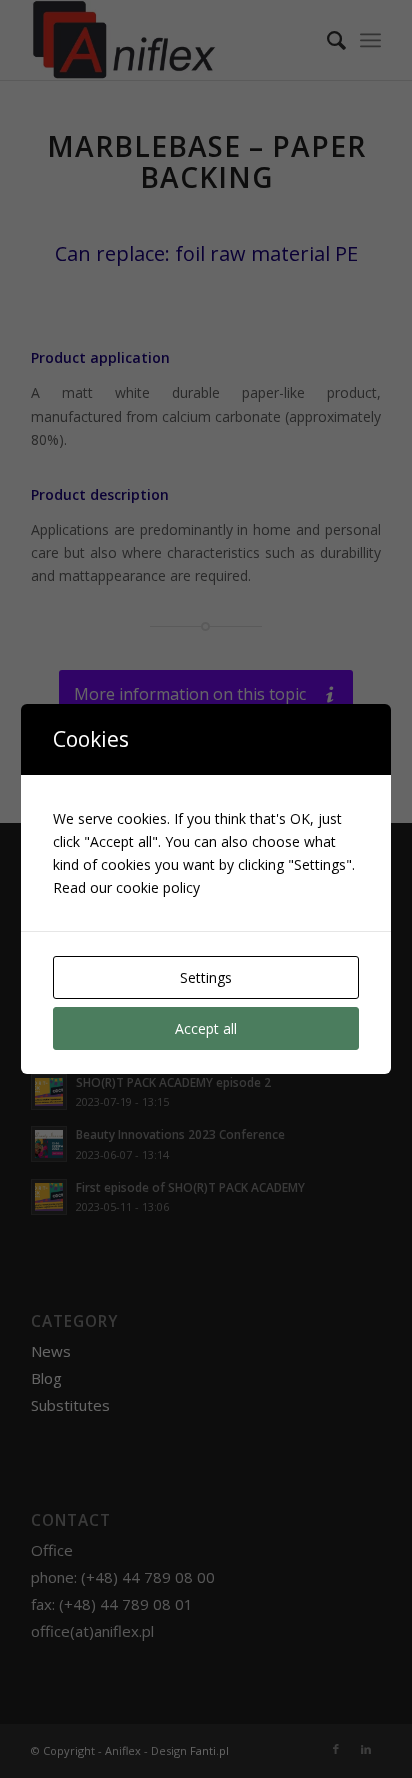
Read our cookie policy (126, 887)
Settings (206, 977)
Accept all (206, 1028)
